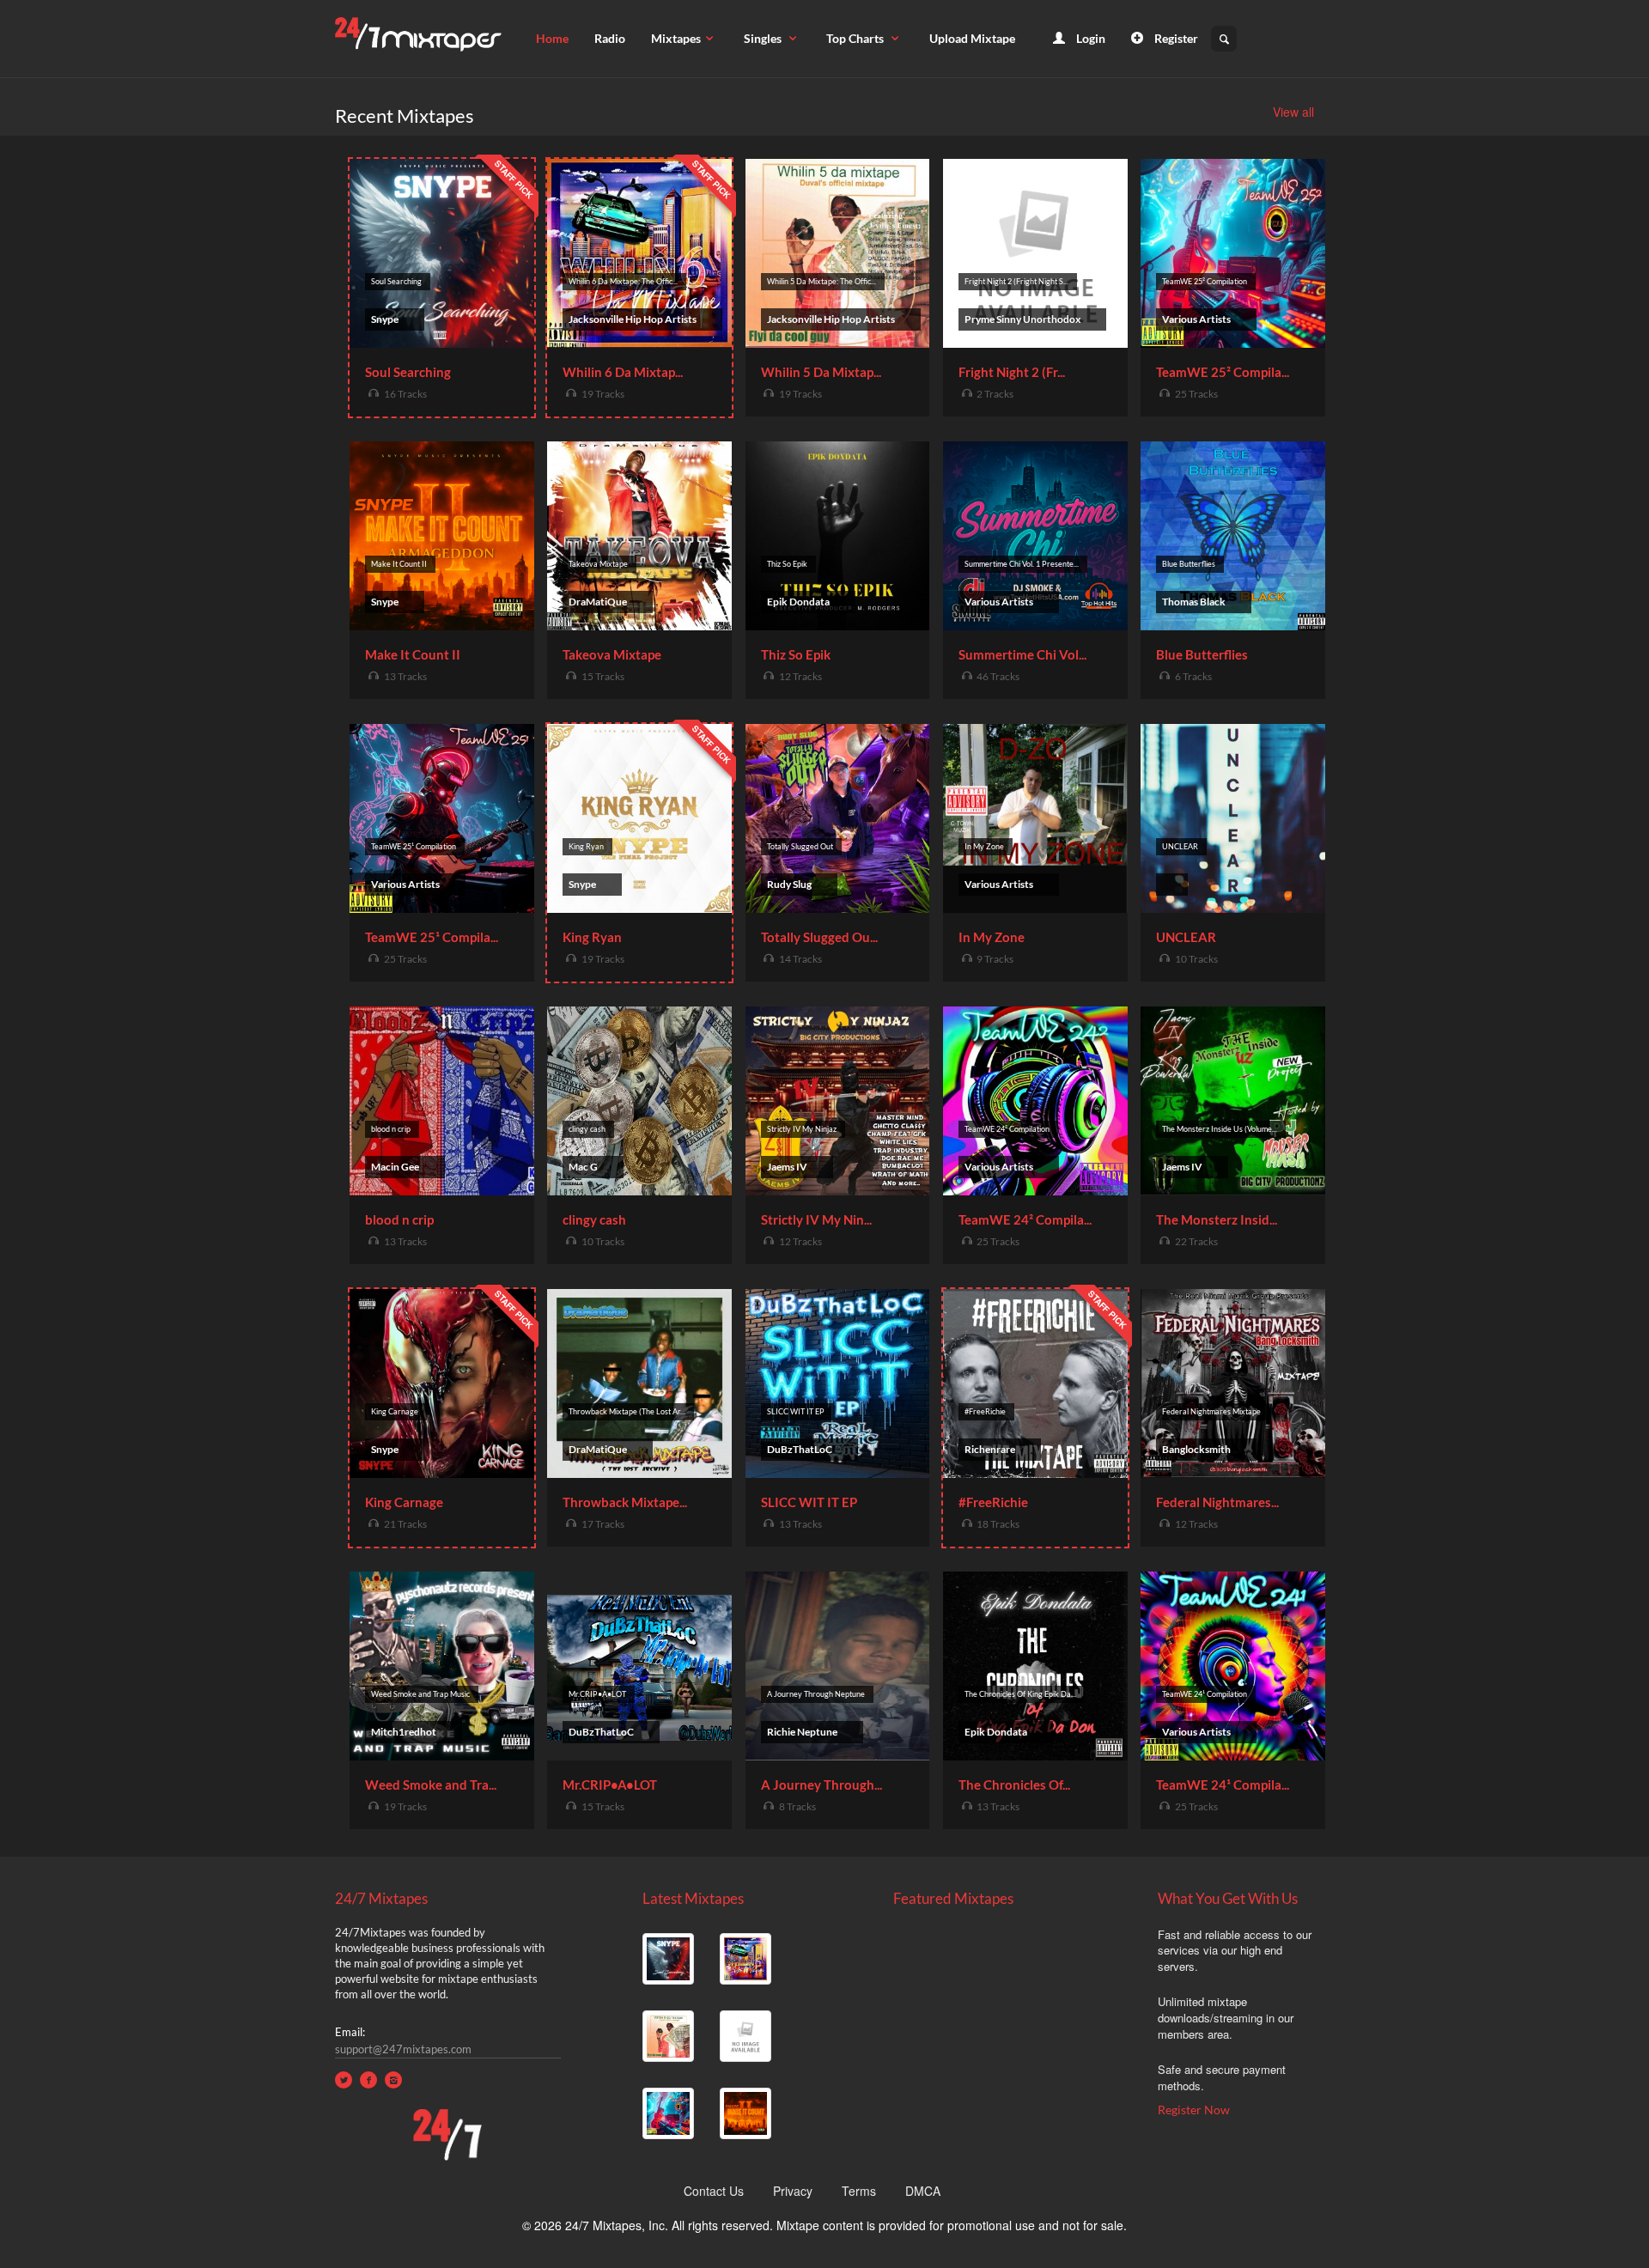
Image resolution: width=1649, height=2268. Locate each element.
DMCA (923, 2191)
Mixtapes (676, 38)
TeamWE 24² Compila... (1025, 1219)
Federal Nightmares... (1217, 1502)
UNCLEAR (1186, 937)
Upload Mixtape (972, 38)
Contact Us (714, 2191)
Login (1089, 38)
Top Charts (856, 38)
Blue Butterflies (1202, 654)
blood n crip (399, 1219)
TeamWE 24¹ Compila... (1223, 1785)
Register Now (1194, 2110)
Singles (764, 38)
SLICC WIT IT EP (809, 1502)
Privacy (793, 2191)
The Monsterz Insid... (1217, 1219)
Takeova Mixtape (612, 654)
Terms (859, 2191)
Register (1175, 38)
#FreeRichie (993, 1502)
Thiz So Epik (796, 654)
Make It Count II (413, 654)
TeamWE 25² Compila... (1223, 372)
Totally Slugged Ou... (819, 937)
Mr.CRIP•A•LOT (610, 1785)
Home (552, 38)
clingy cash (594, 1219)
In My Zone (992, 937)
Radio (610, 38)
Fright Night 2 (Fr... (1012, 372)
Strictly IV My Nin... (816, 1219)
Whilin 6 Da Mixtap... (623, 372)
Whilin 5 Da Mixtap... (821, 372)
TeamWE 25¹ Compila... (432, 937)
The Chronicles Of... (1014, 1785)
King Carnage (404, 1502)
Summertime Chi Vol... (1022, 654)
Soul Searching (408, 372)
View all (1293, 112)
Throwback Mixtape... (625, 1502)
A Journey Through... (821, 1785)
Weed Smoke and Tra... (431, 1785)
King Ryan (592, 937)
